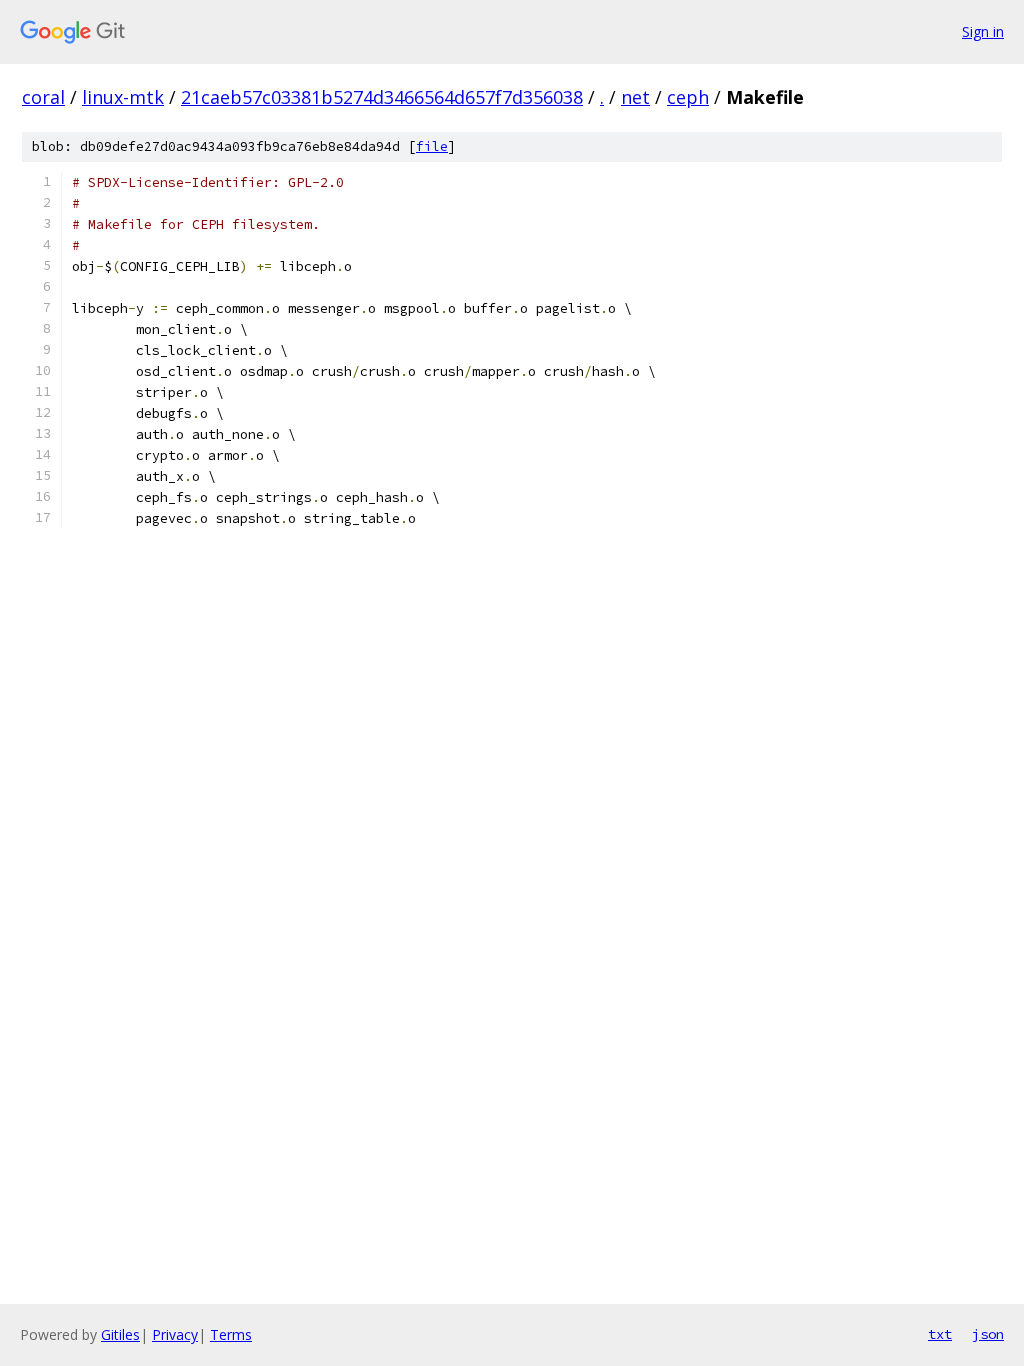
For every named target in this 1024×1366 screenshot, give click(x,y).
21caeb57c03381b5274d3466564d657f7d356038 (382, 97)
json (988, 1334)
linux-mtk (123, 97)
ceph (688, 97)
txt (940, 1334)
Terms (231, 1334)
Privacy (175, 1334)
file (432, 146)
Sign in (983, 31)
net (635, 97)
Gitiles (120, 1334)
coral (43, 97)
